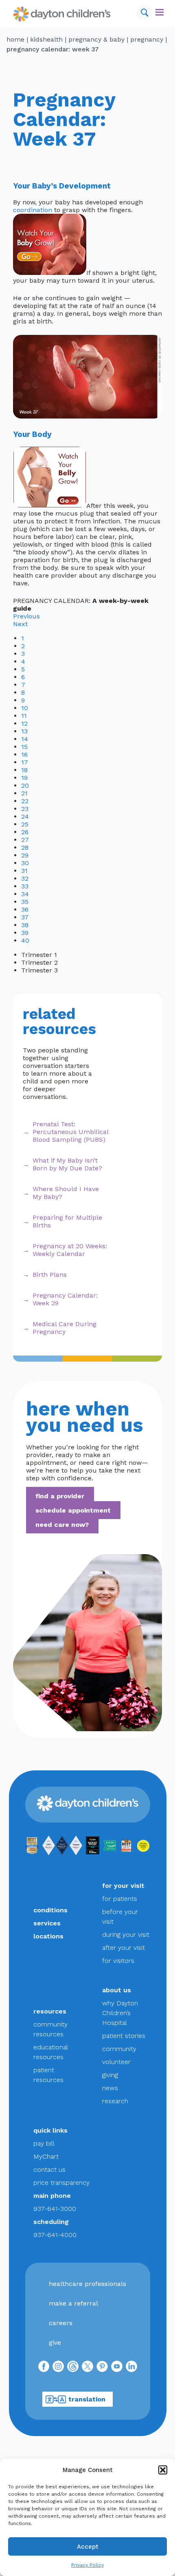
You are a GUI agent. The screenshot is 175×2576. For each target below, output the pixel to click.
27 (25, 840)
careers (61, 2323)
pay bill (44, 2143)
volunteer (116, 2062)
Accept (88, 2547)
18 (24, 770)
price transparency (61, 2183)
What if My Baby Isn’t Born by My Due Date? (67, 1164)
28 (25, 847)
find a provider (60, 1496)
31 (24, 871)
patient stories (124, 2036)
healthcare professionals (87, 2284)
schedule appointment (73, 1510)
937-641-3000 (55, 2209)
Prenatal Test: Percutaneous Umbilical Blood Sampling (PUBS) (70, 1132)
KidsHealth (46, 39)
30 (25, 863)
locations (48, 1936)
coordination (33, 210)
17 (25, 762)
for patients (120, 1899)
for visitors (118, 1961)
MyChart (46, 2156)
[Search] (144, 12)
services (47, 1923)
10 (25, 708)
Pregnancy (147, 39)
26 (25, 832)
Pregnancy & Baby (96, 39)
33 (25, 886)
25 (25, 824)
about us (117, 1990)
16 (24, 754)
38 (25, 925)
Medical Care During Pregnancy (65, 1328)
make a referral (73, 2303)
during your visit (126, 1935)
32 (25, 878)
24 (25, 816)
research (115, 2101)
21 (24, 793)
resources (50, 2011)
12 (24, 723)
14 (25, 739)
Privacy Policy (87, 2565)
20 (25, 785)
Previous (26, 616)
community (119, 2049)
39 (25, 933)
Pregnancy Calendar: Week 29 (65, 1299)
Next (20, 624)
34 (25, 894)
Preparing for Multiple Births (67, 1221)
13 (24, 731)
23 (25, 809)
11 (24, 716)
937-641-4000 (55, 2235)
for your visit (123, 1886)
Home (15, 39)
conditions (50, 1910)
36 (25, 909)
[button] (163, 2470)
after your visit (124, 1948)
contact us (49, 2170)
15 (24, 747)
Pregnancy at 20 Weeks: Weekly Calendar (70, 1250)
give (55, 2342)
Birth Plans (50, 1275)
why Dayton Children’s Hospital (120, 2013)
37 (25, 917)
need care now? (62, 1524)
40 (25, 940)
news (110, 2088)
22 (25, 801)
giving (110, 2075)
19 (24, 778)
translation (87, 2399)
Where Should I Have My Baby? (66, 1193)
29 (25, 855)
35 (25, 902)
